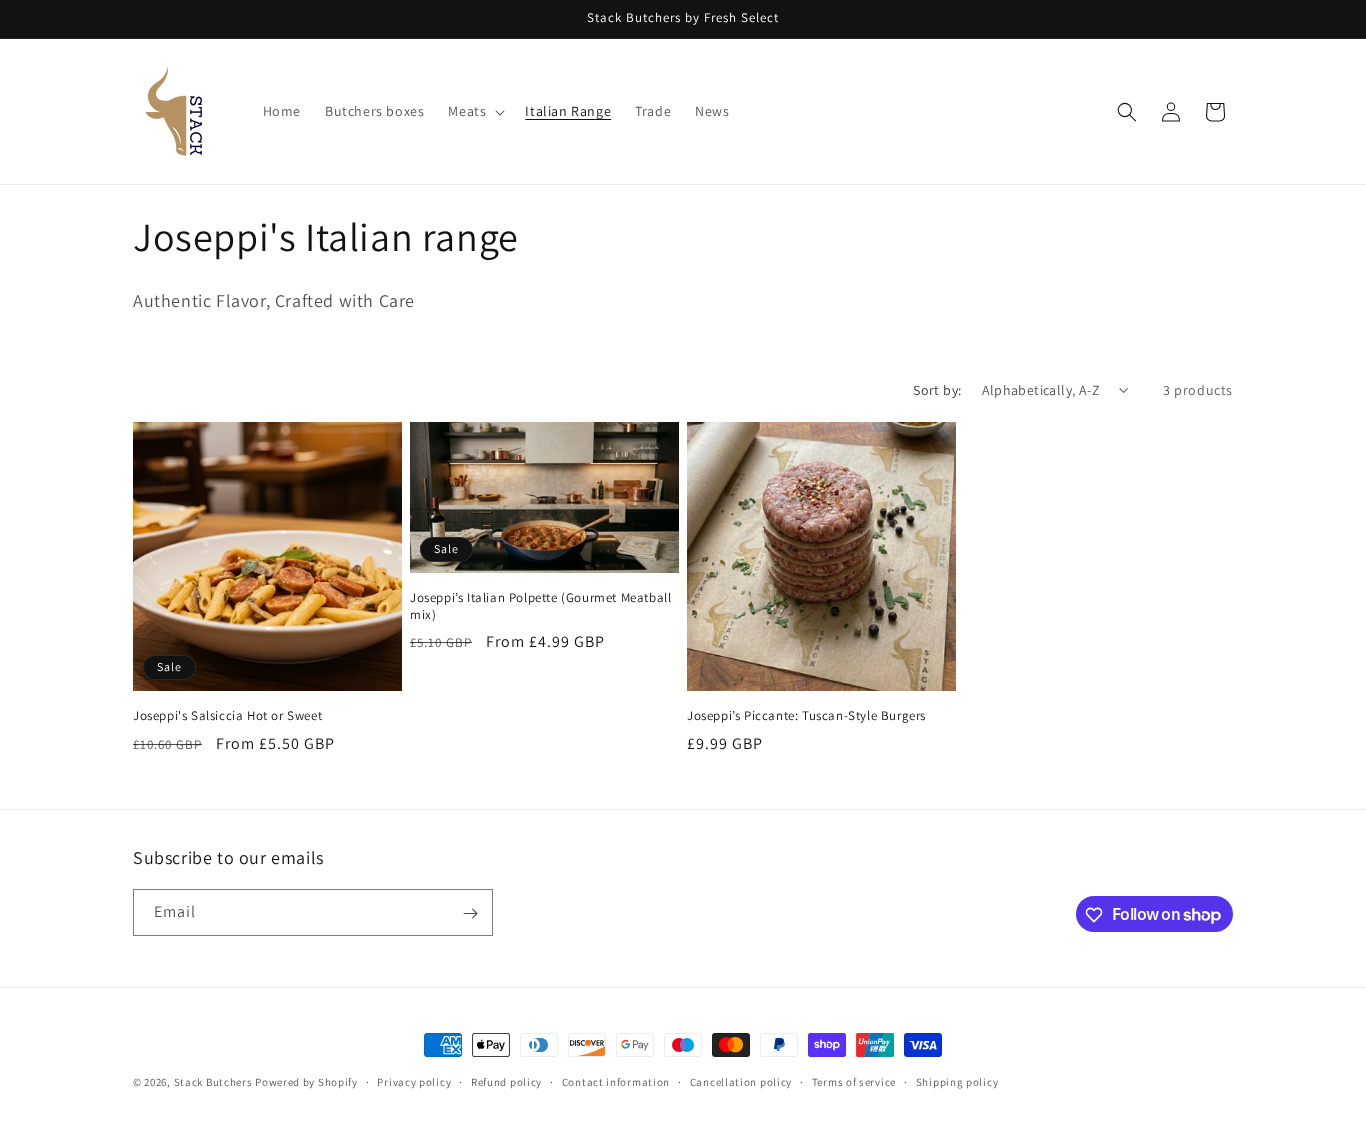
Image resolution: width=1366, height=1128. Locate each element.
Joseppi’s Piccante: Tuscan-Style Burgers (806, 716)
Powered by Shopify (306, 1082)
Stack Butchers (213, 1082)
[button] (474, 111)
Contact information (616, 1081)
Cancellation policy (741, 1081)
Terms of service (854, 1081)
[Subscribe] (470, 913)
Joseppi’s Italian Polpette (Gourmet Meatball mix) (540, 606)
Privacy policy (414, 1081)
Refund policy (506, 1081)
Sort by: (937, 390)
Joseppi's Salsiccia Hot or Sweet (227, 716)
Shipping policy (957, 1081)
